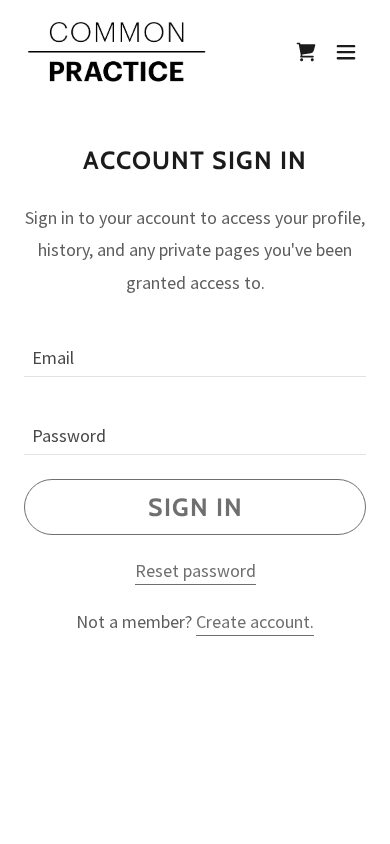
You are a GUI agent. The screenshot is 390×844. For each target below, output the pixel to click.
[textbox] (195, 350)
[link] (116, 51)
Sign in (195, 507)
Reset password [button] (195, 570)
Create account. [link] (255, 621)
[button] (306, 52)
